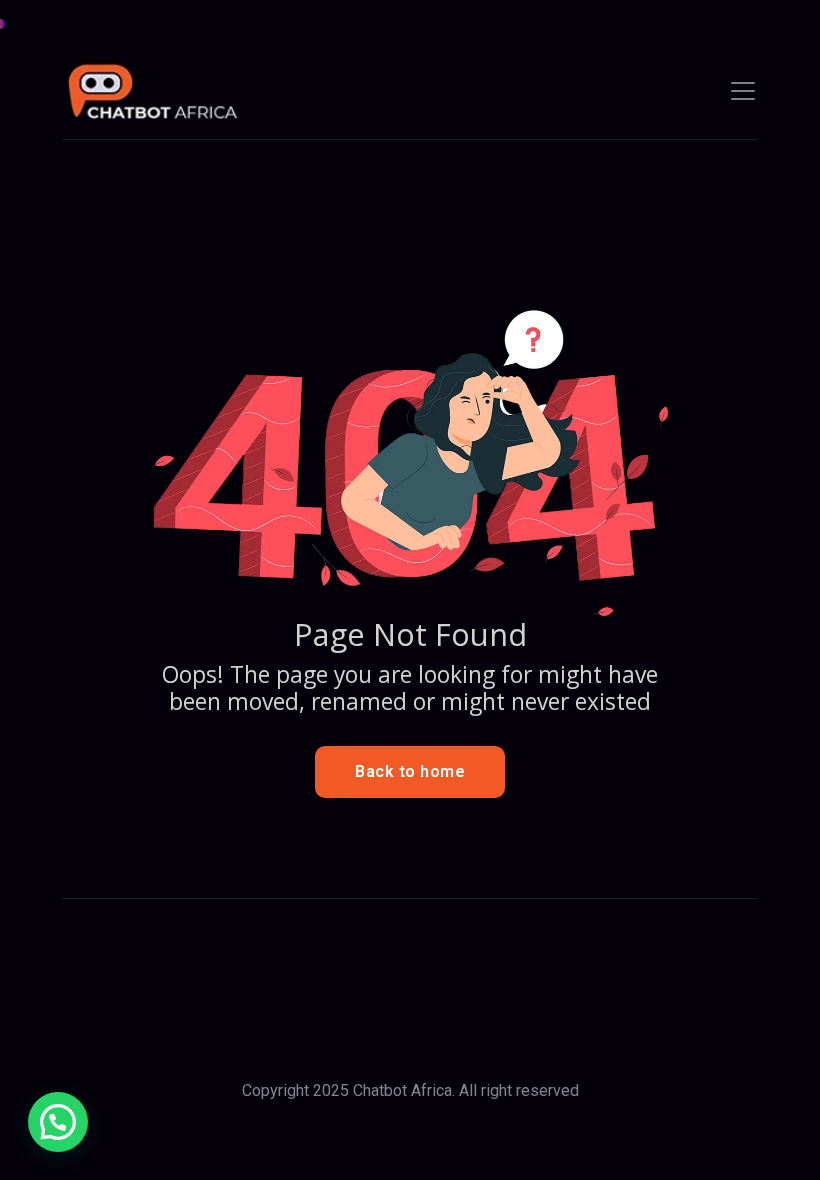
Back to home (410, 771)
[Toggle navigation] (743, 91)
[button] (58, 1122)
